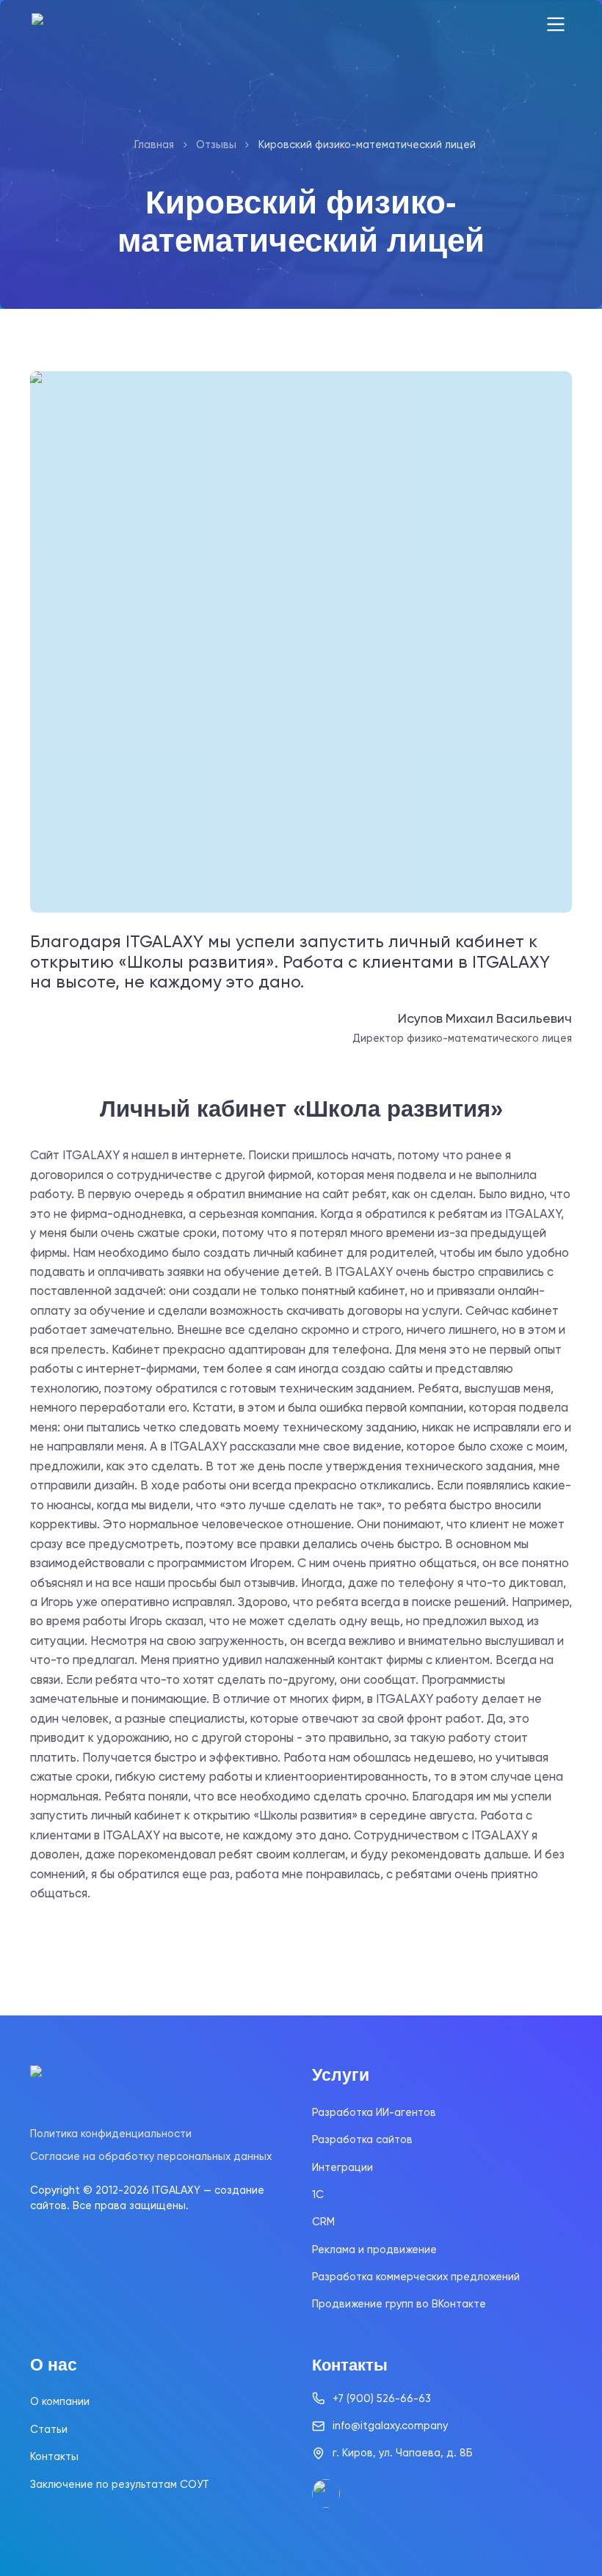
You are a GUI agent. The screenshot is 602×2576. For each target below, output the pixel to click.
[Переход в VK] (326, 2493)
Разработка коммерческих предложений (416, 2277)
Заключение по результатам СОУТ (120, 2484)
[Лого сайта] (85, 25)
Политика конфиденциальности (111, 2134)
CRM (323, 2222)
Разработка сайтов (362, 2139)
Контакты (54, 2456)
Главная (154, 145)
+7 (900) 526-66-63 (382, 2398)
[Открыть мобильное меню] (556, 25)
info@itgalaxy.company (390, 2426)
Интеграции (342, 2167)
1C (318, 2194)
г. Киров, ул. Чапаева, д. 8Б (403, 2453)
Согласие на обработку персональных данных (151, 2156)
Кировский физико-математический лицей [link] (367, 145)
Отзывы (216, 145)
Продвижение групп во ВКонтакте (399, 2304)
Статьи (49, 2429)
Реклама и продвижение (374, 2250)
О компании (60, 2401)
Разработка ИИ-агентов (374, 2112)
